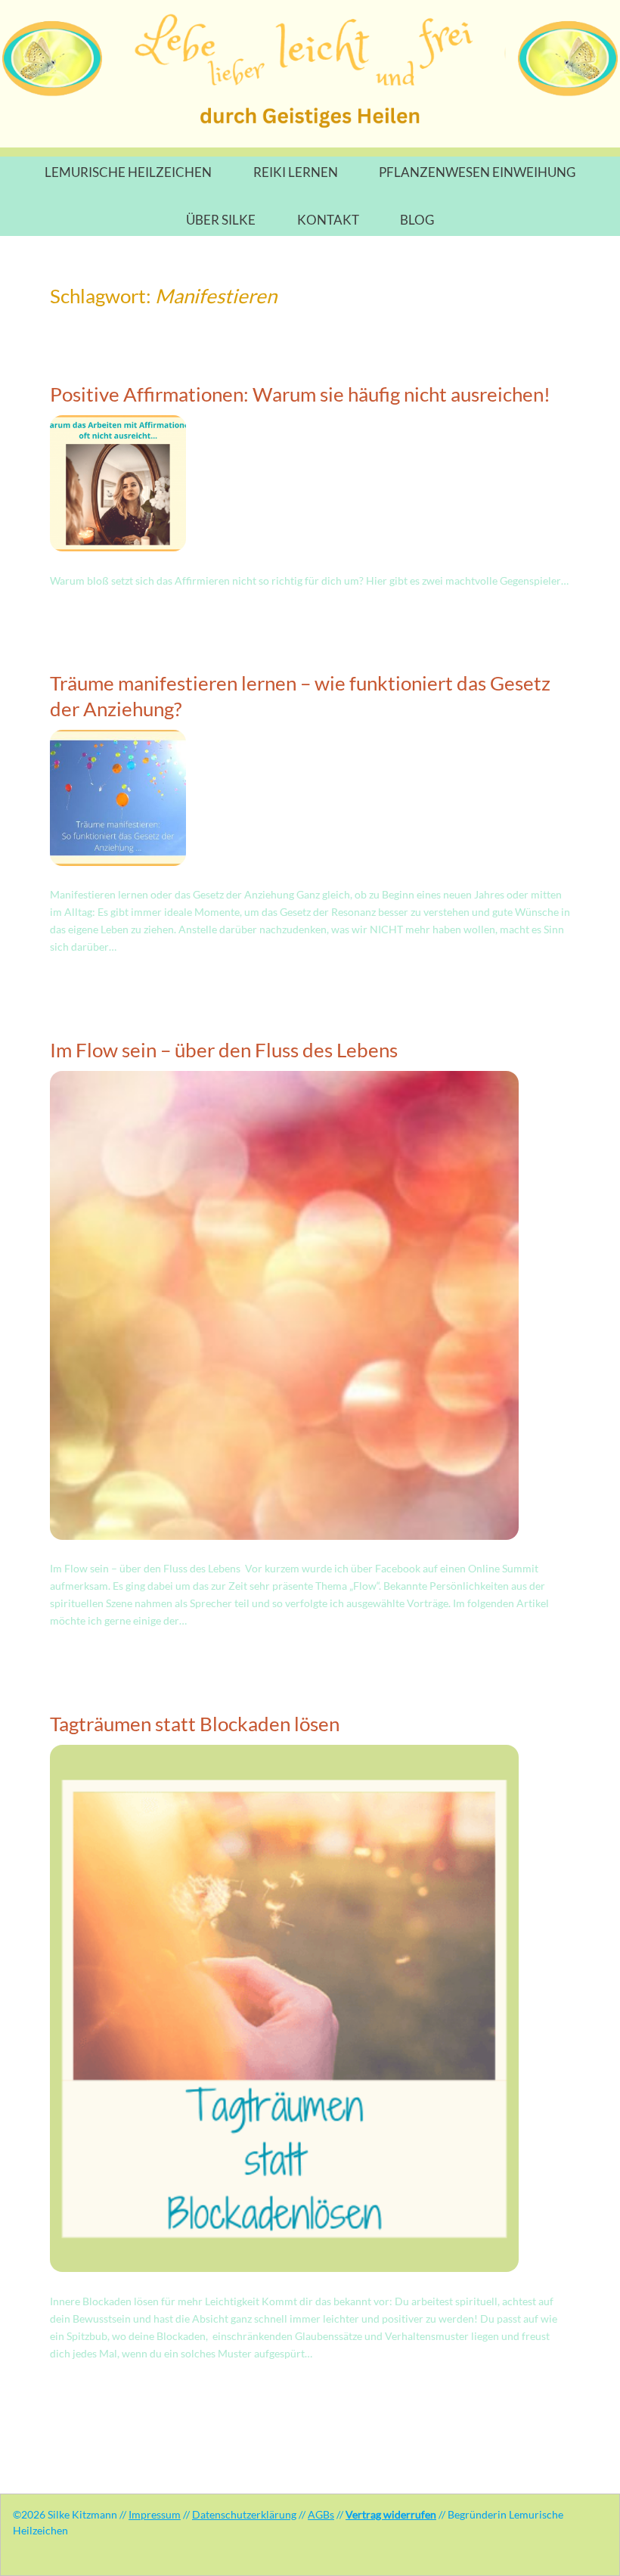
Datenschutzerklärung (244, 2514)
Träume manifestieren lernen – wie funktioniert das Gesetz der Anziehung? (300, 696)
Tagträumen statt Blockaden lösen (195, 1724)
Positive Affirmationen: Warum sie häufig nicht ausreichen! (300, 394)
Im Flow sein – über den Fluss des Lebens (224, 1050)
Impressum (155, 2514)
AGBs (321, 2514)
